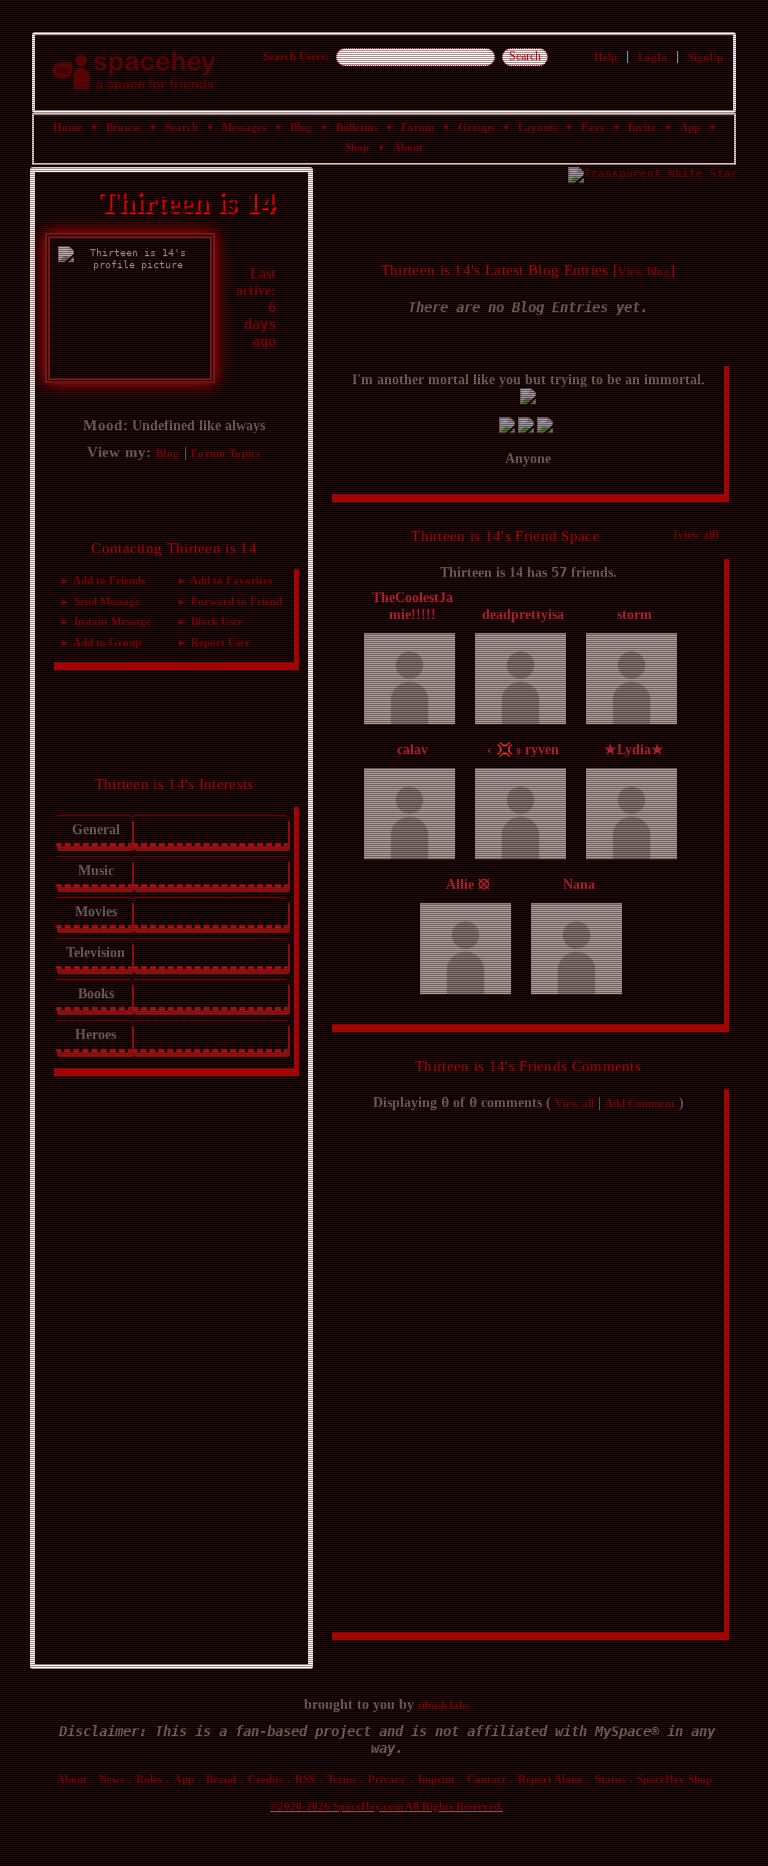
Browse (123, 128)
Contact (486, 1780)
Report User (219, 644)
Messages (244, 128)
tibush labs (443, 1706)
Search (525, 57)
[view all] (696, 536)
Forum (417, 128)
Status (610, 1780)
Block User (215, 623)
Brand (221, 1780)
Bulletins (356, 128)
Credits (265, 1780)
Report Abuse (550, 1780)
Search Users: (296, 57)
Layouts (537, 128)
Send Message (105, 603)
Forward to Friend (235, 603)
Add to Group (106, 644)
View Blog (644, 273)
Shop (357, 148)
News (111, 1780)
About (408, 148)
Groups (476, 128)
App (690, 128)
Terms (341, 1780)
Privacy (387, 1780)
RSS (305, 1780)
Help (605, 58)
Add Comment (640, 1105)
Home (67, 128)
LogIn (652, 58)
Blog (301, 128)
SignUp (705, 58)
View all (574, 1105)
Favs (592, 128)
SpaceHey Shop (674, 1780)
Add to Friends (108, 583)
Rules (149, 1780)
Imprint (436, 1780)
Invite (642, 128)
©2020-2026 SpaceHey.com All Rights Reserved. (386, 1807)
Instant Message (111, 623)
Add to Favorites (230, 583)
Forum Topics (226, 455)
